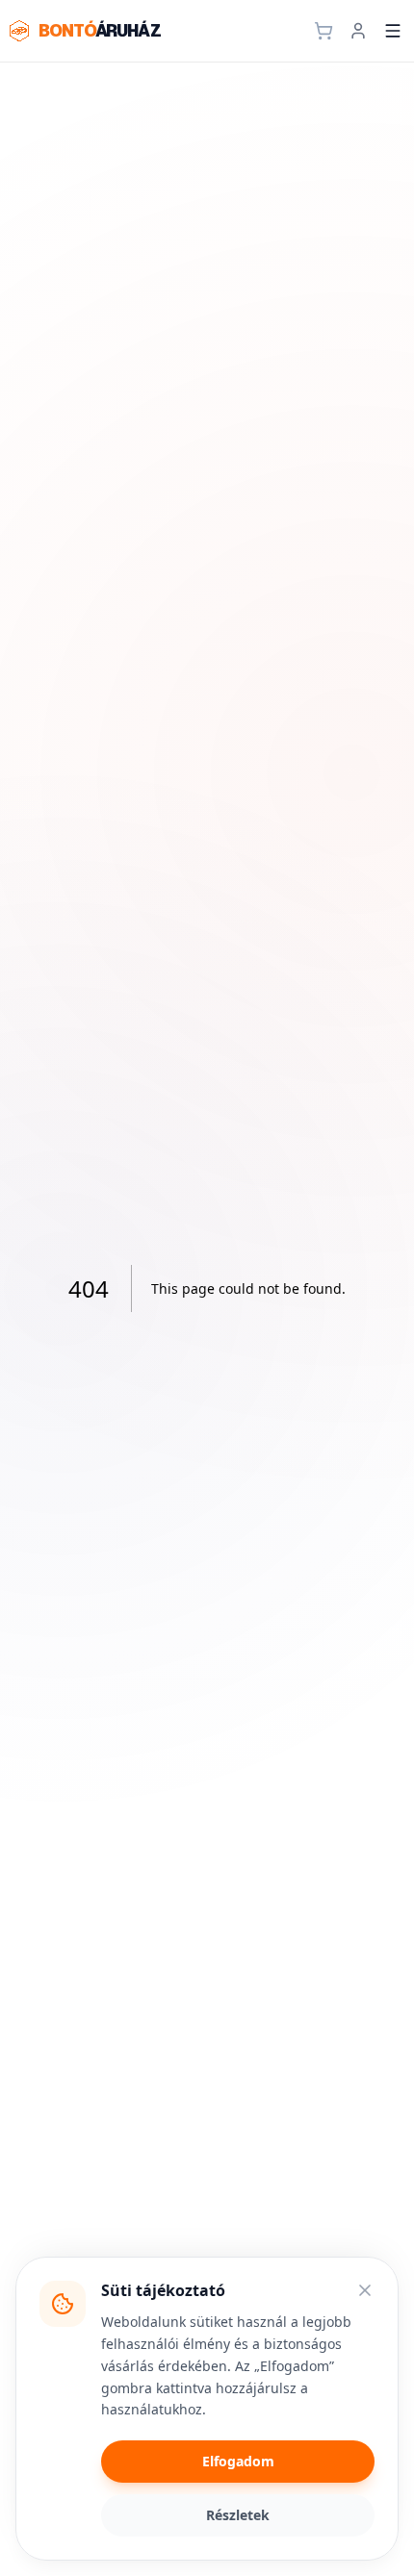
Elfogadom (238, 2461)
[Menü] (393, 31)
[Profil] (358, 31)
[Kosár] (323, 31)
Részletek (238, 2515)
